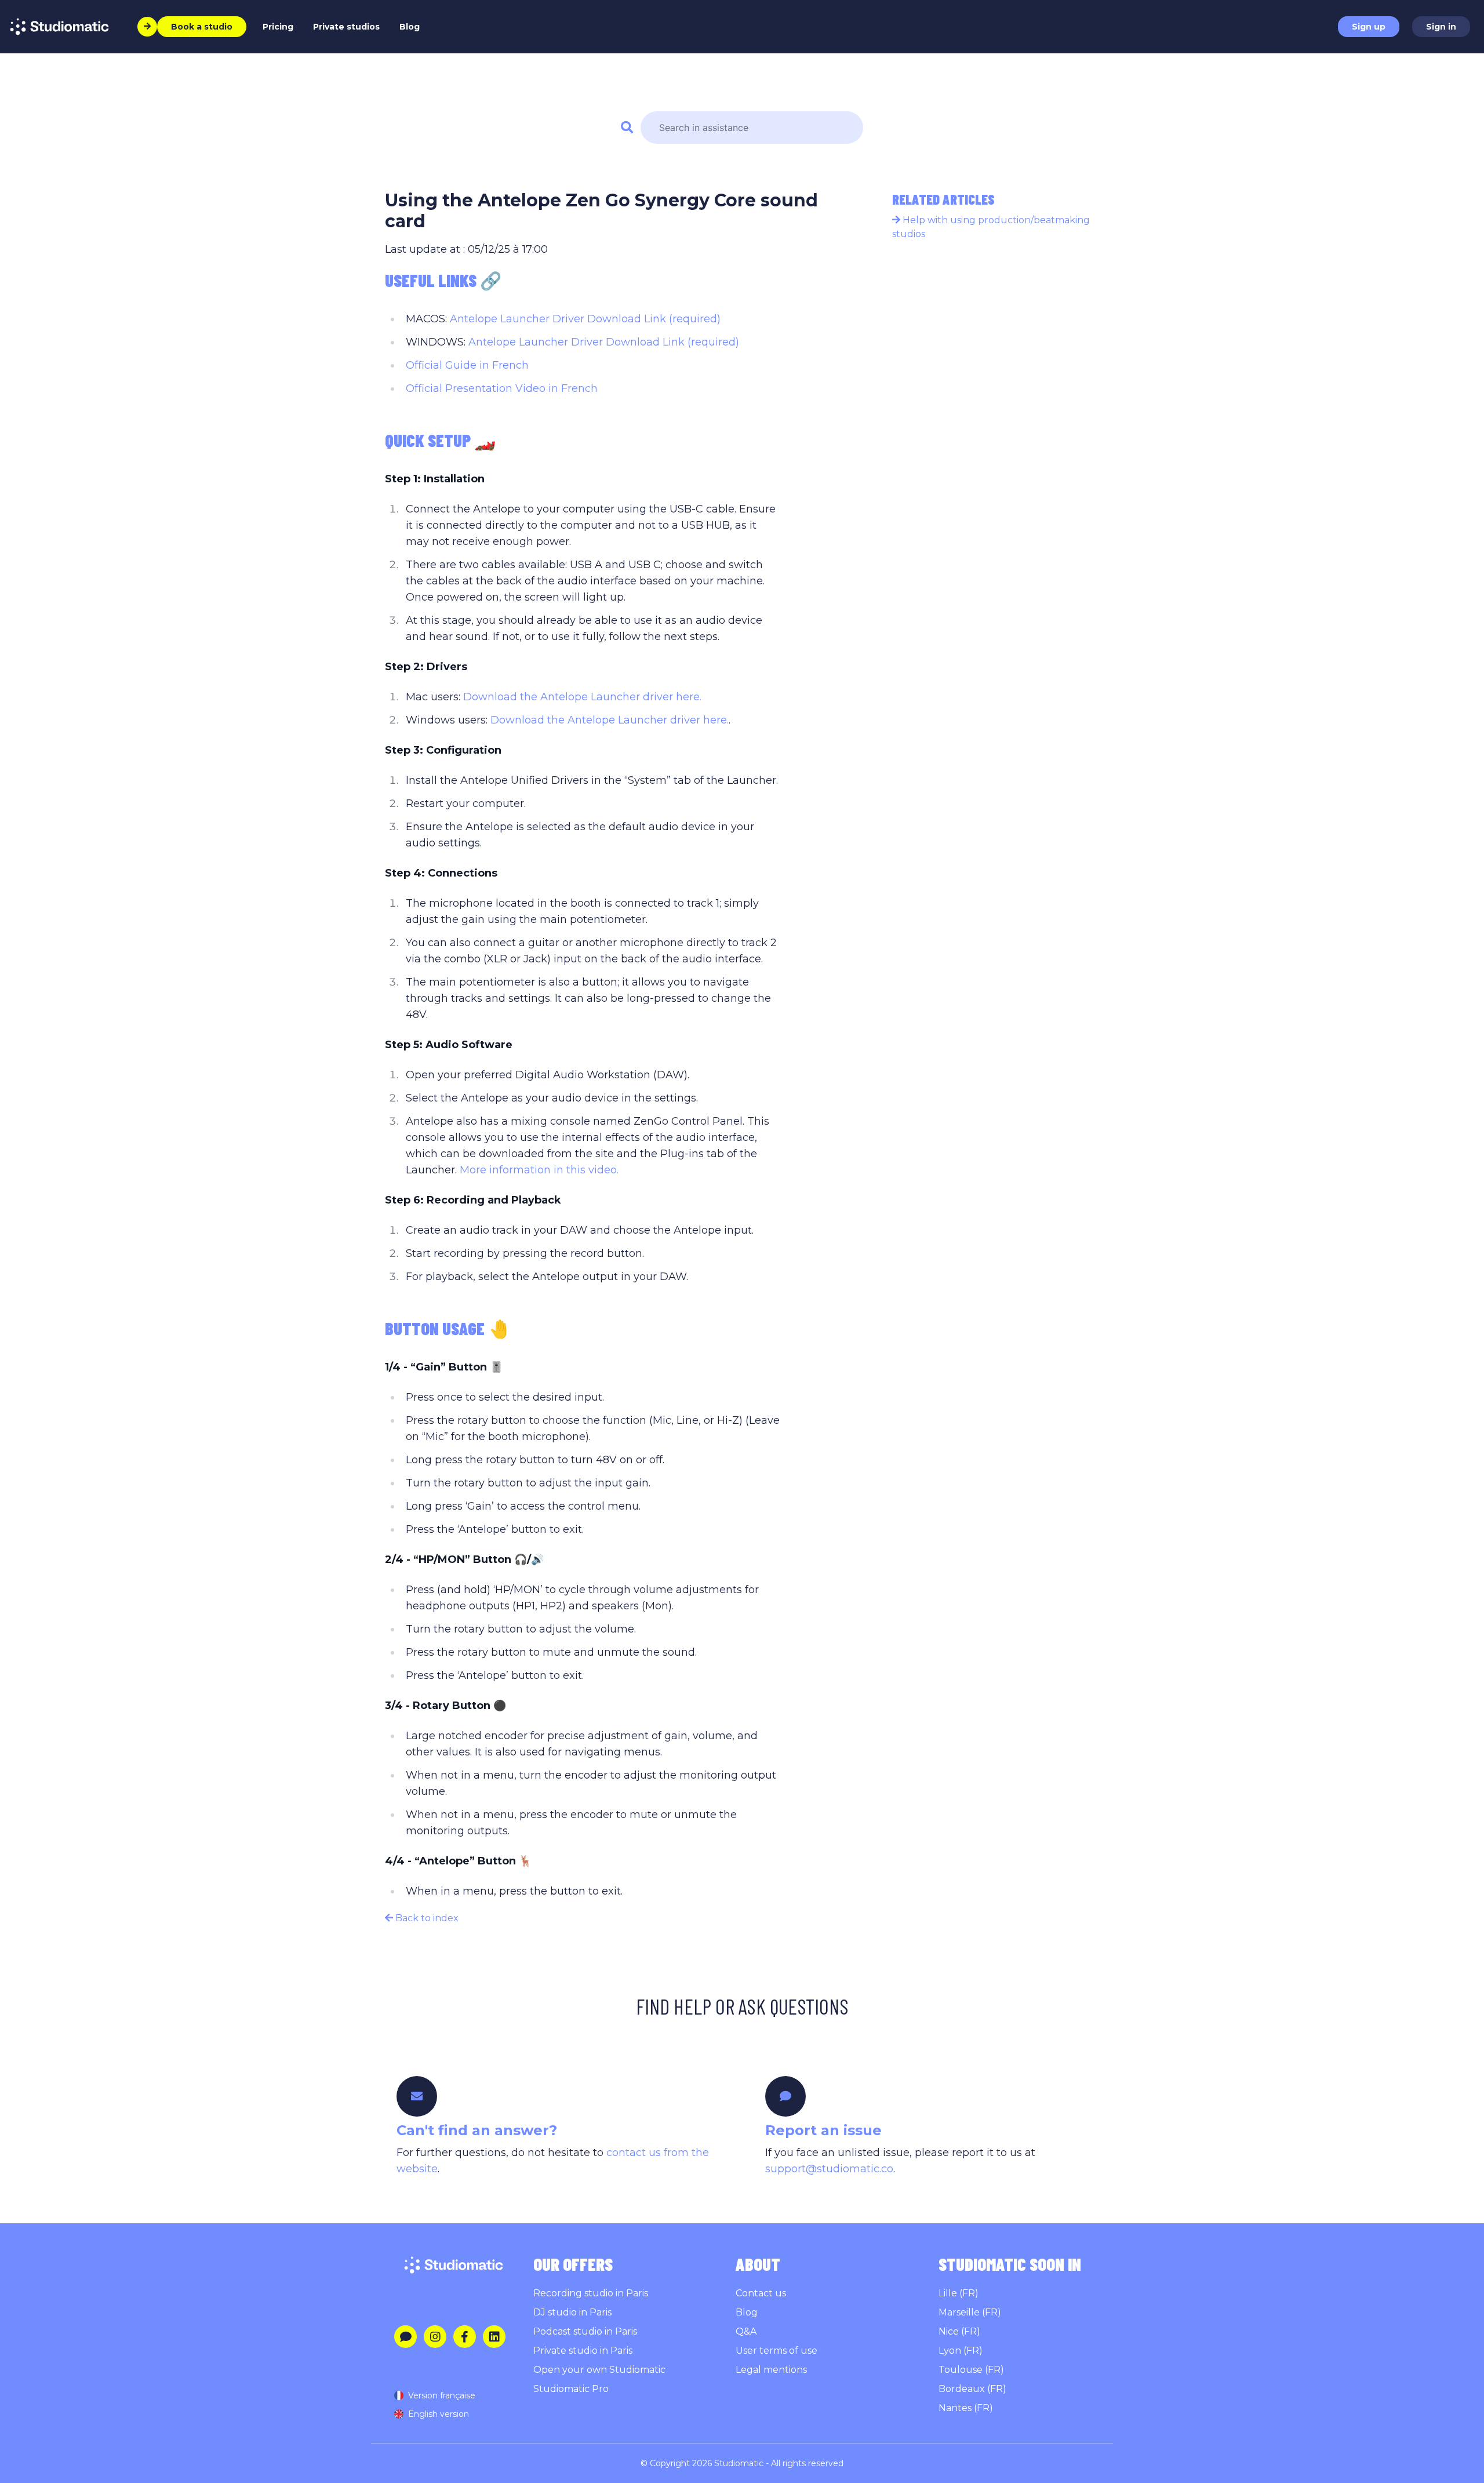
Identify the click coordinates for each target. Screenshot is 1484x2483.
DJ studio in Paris (572, 2312)
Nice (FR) (959, 2331)
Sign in (1441, 27)
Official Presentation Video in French (502, 388)
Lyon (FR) (961, 2351)
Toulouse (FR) (971, 2370)
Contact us (761, 2293)
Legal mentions (771, 2370)
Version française (442, 2395)
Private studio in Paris (583, 2351)
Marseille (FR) (970, 2312)
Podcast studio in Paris (585, 2331)
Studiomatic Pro (571, 2389)
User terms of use (776, 2351)
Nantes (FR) (966, 2408)
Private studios (346, 27)
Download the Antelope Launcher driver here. (582, 697)
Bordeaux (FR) (972, 2389)
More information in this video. (539, 1170)
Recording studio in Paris (591, 2293)
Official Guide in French (467, 365)
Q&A (746, 2331)
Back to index (426, 1918)
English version (439, 2414)
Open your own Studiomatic (599, 2370)
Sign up (1369, 27)
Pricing (278, 27)
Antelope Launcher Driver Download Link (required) (585, 319)
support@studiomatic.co (829, 2169)
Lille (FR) (959, 2293)
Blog (410, 27)
